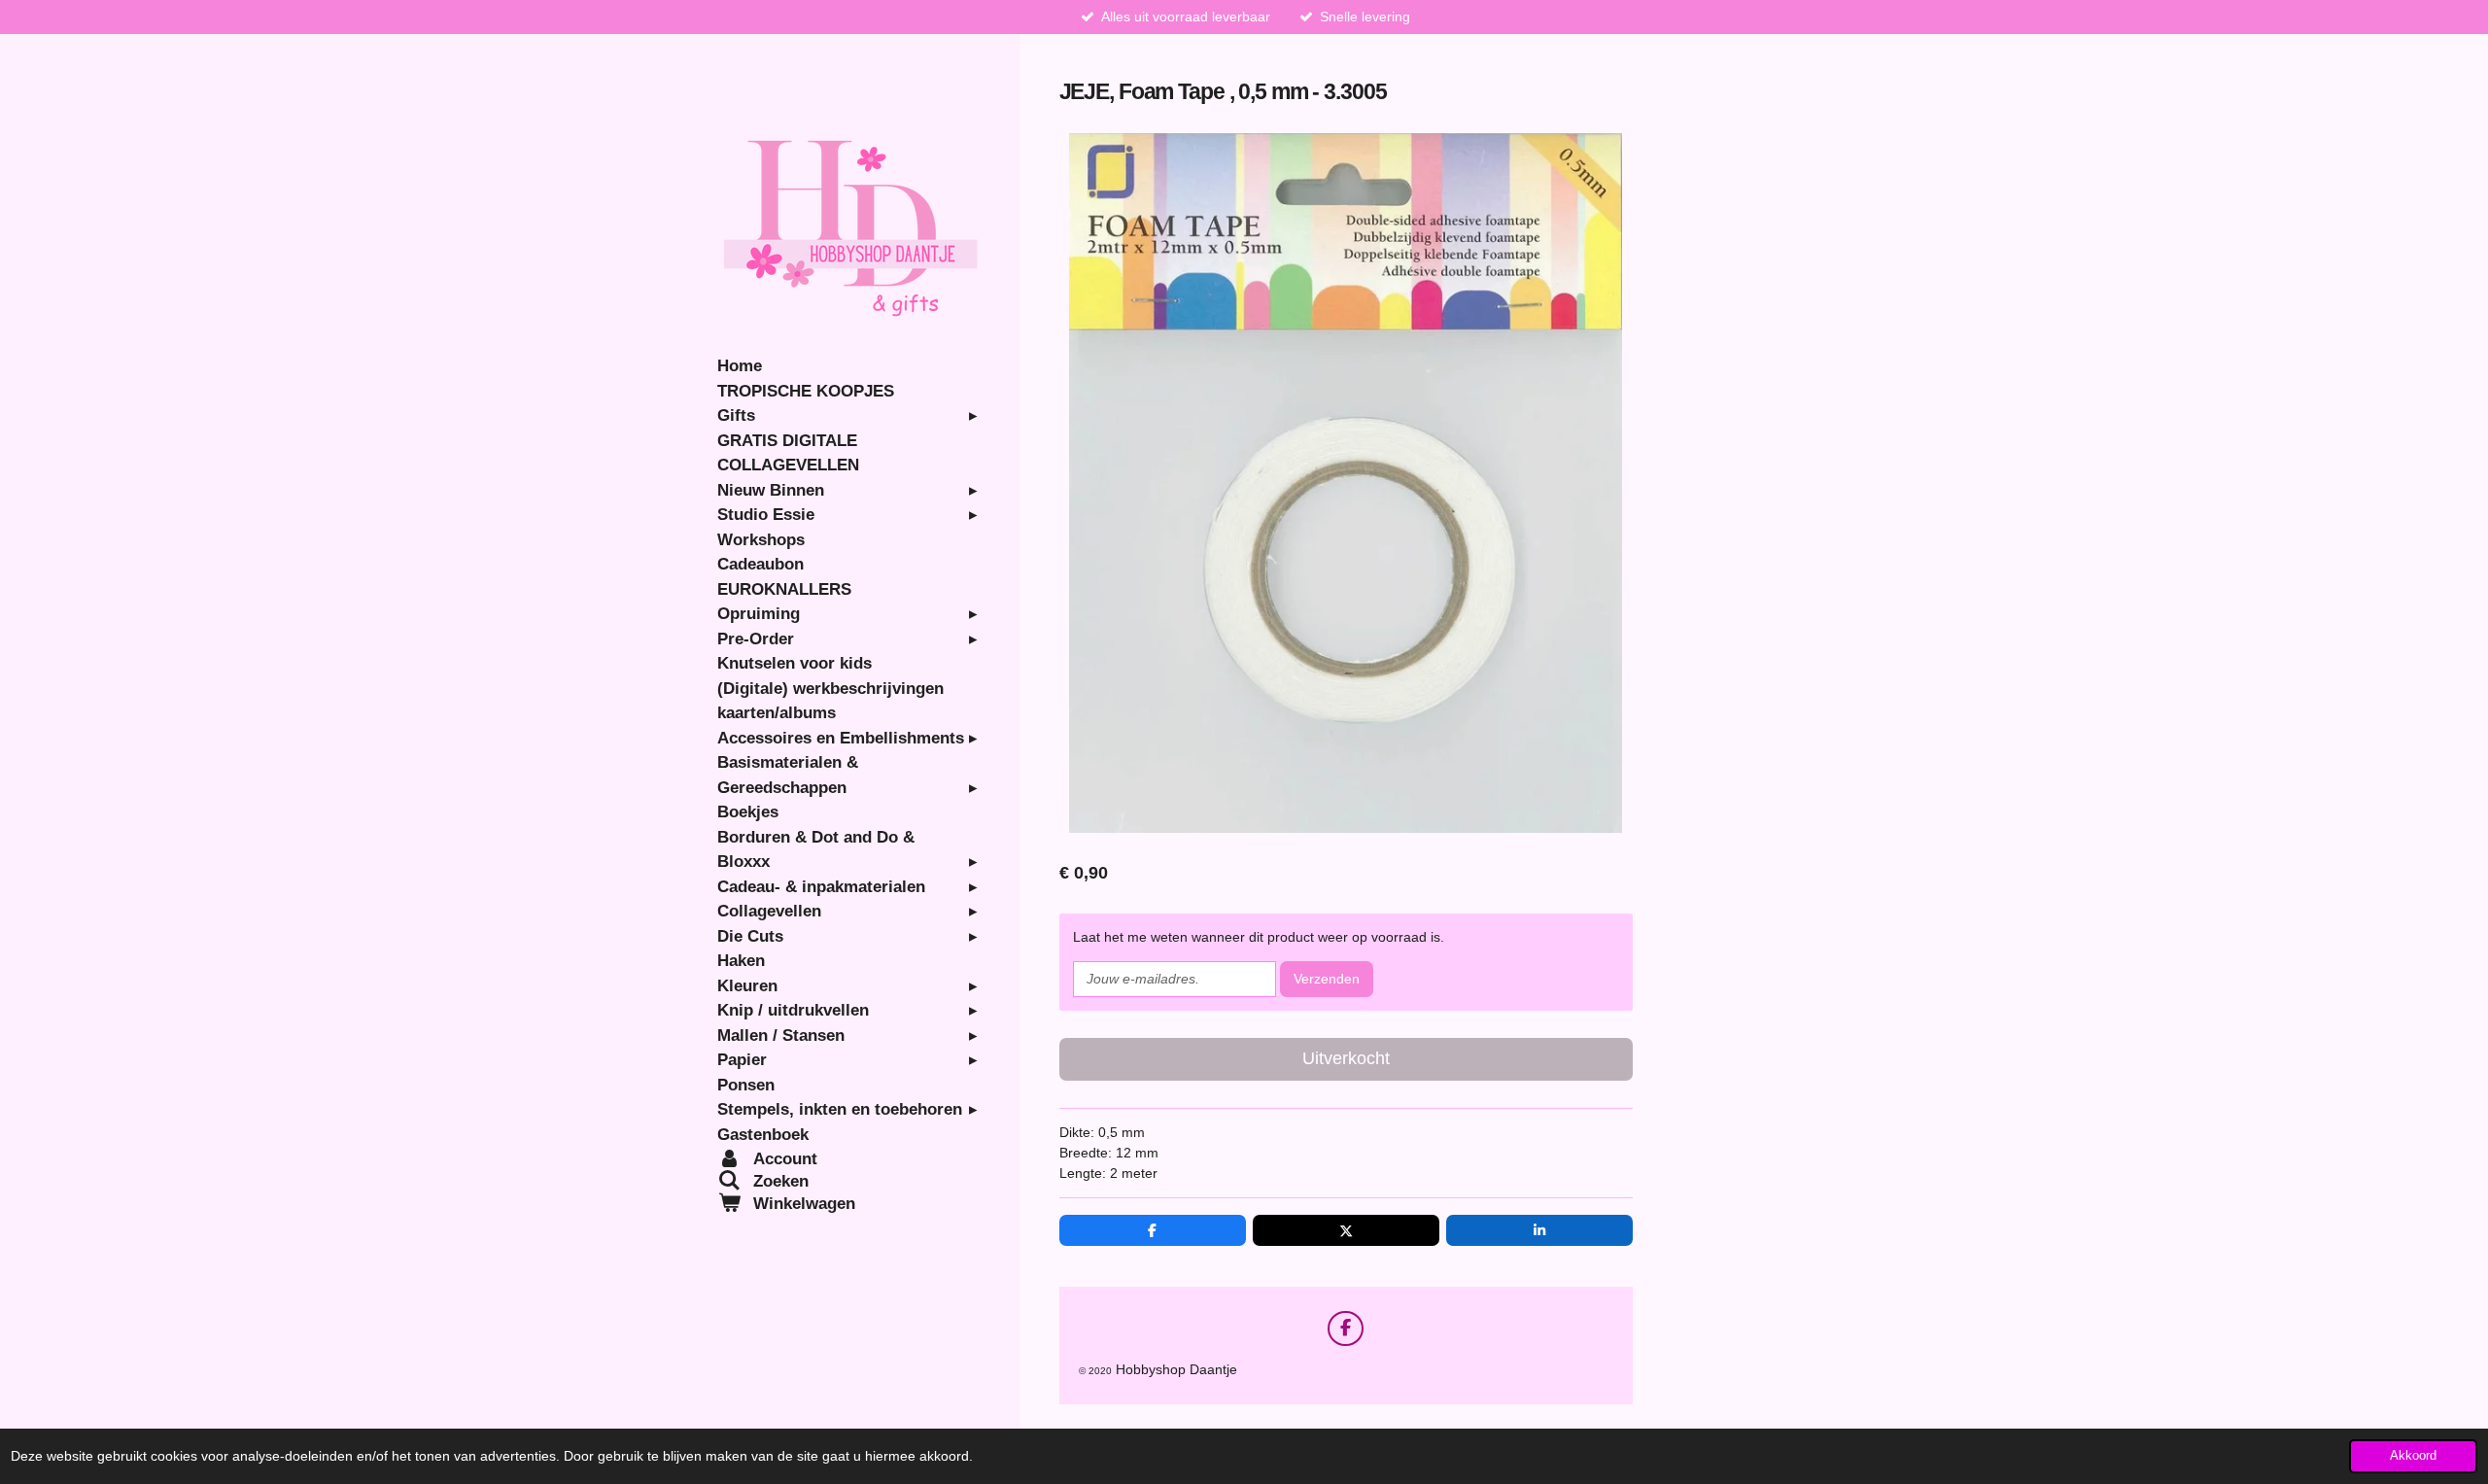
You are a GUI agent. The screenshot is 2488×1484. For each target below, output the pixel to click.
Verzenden (1327, 979)
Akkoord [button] (2413, 1456)
